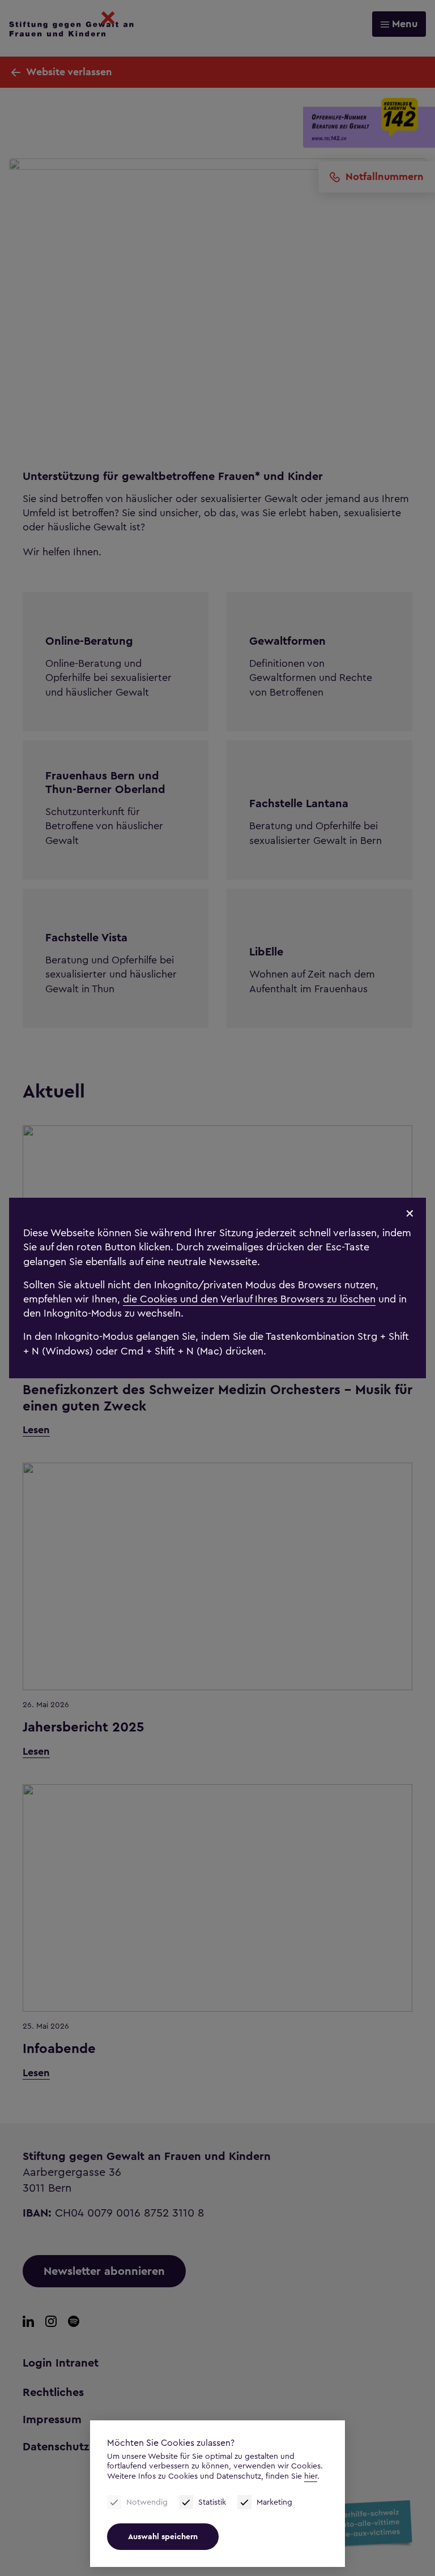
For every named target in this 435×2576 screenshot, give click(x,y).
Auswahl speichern (163, 2537)
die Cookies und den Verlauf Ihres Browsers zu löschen (249, 1299)
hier (311, 2476)
